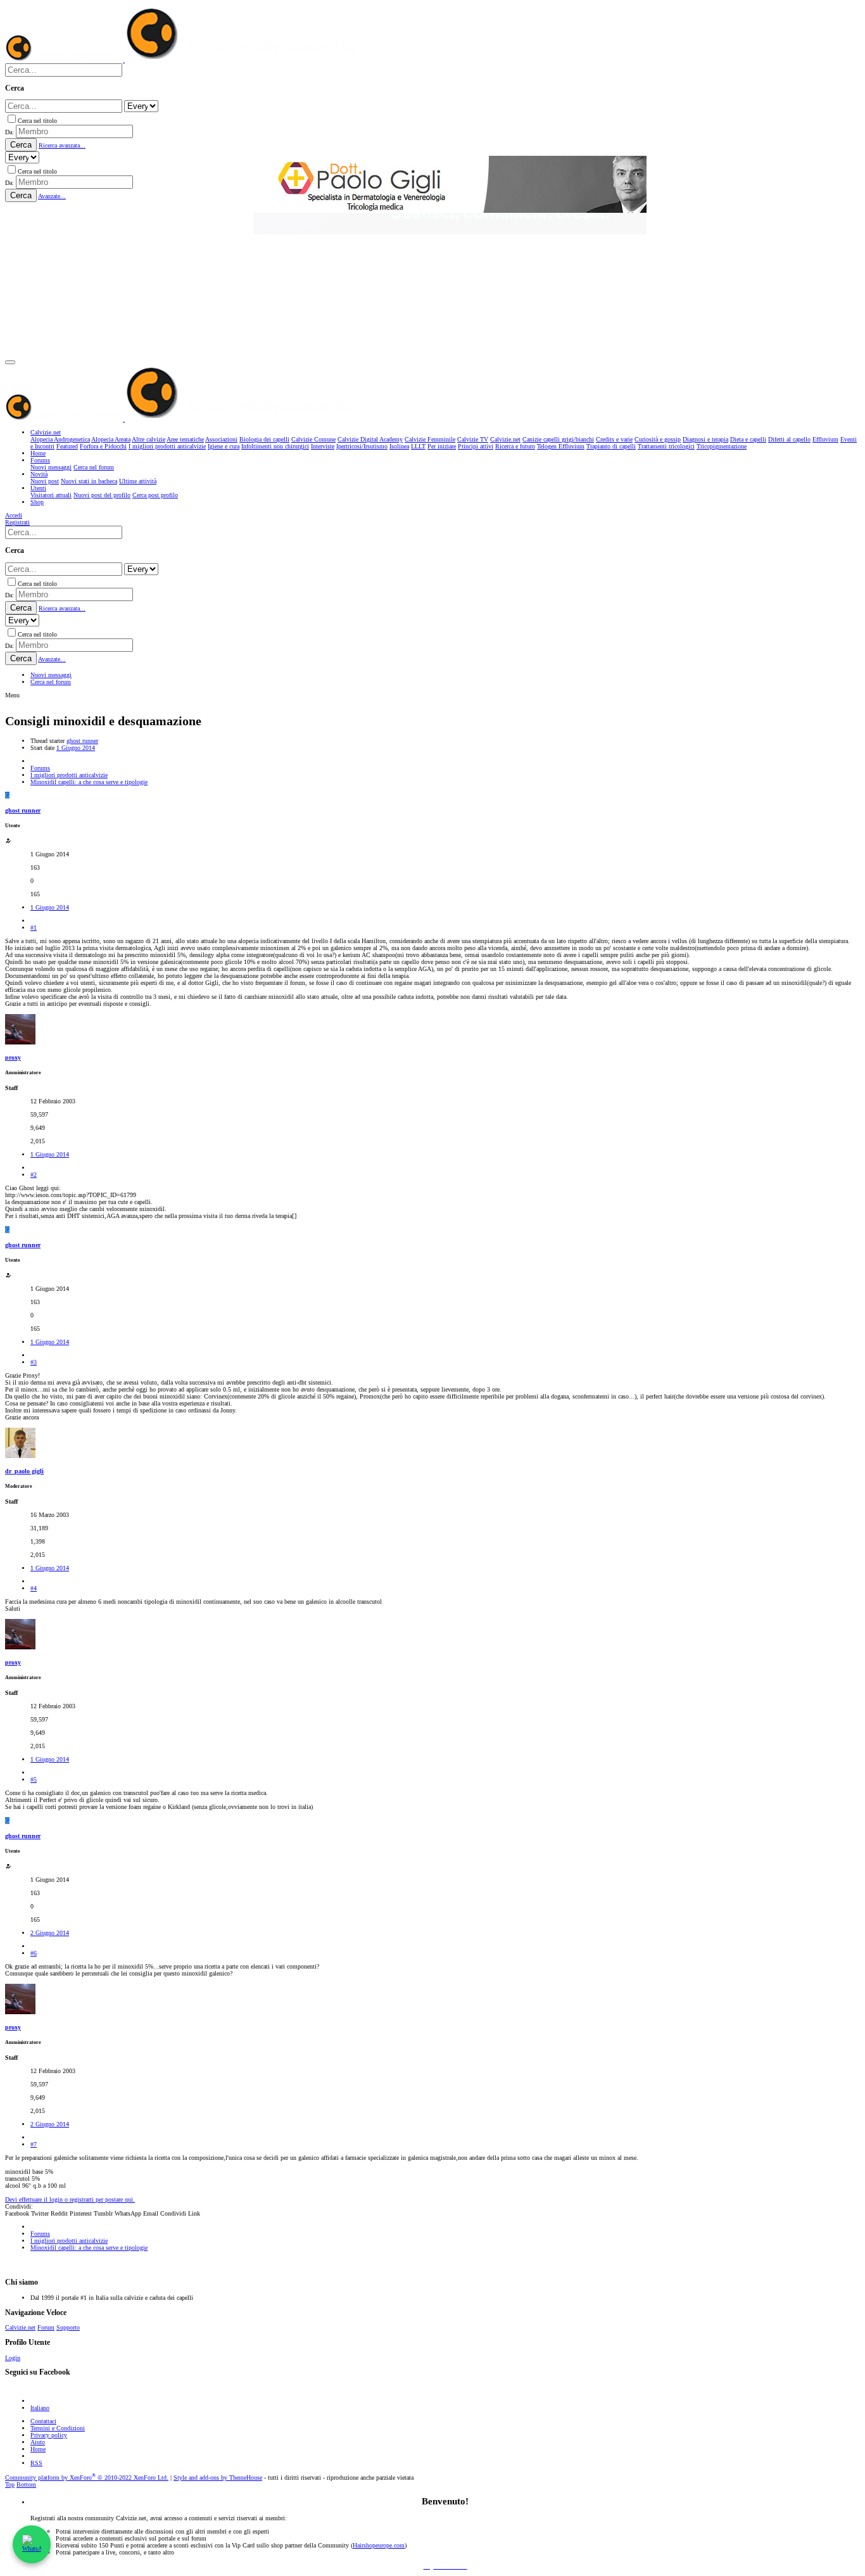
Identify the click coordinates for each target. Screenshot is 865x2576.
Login (13, 2358)
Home (38, 2449)
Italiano (40, 2408)
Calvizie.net (20, 2327)
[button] (10, 362)
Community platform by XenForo (87, 2478)
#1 (34, 928)
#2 (34, 1175)
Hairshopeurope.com (379, 2545)
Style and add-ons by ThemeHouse (218, 2478)
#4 (34, 1588)
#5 (34, 1780)
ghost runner (82, 741)
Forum (46, 2327)
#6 (34, 1953)
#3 (34, 1362)
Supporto (68, 2327)
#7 (34, 2144)
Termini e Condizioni (58, 2428)
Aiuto (38, 2442)
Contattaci (43, 2421)
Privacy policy (49, 2435)
